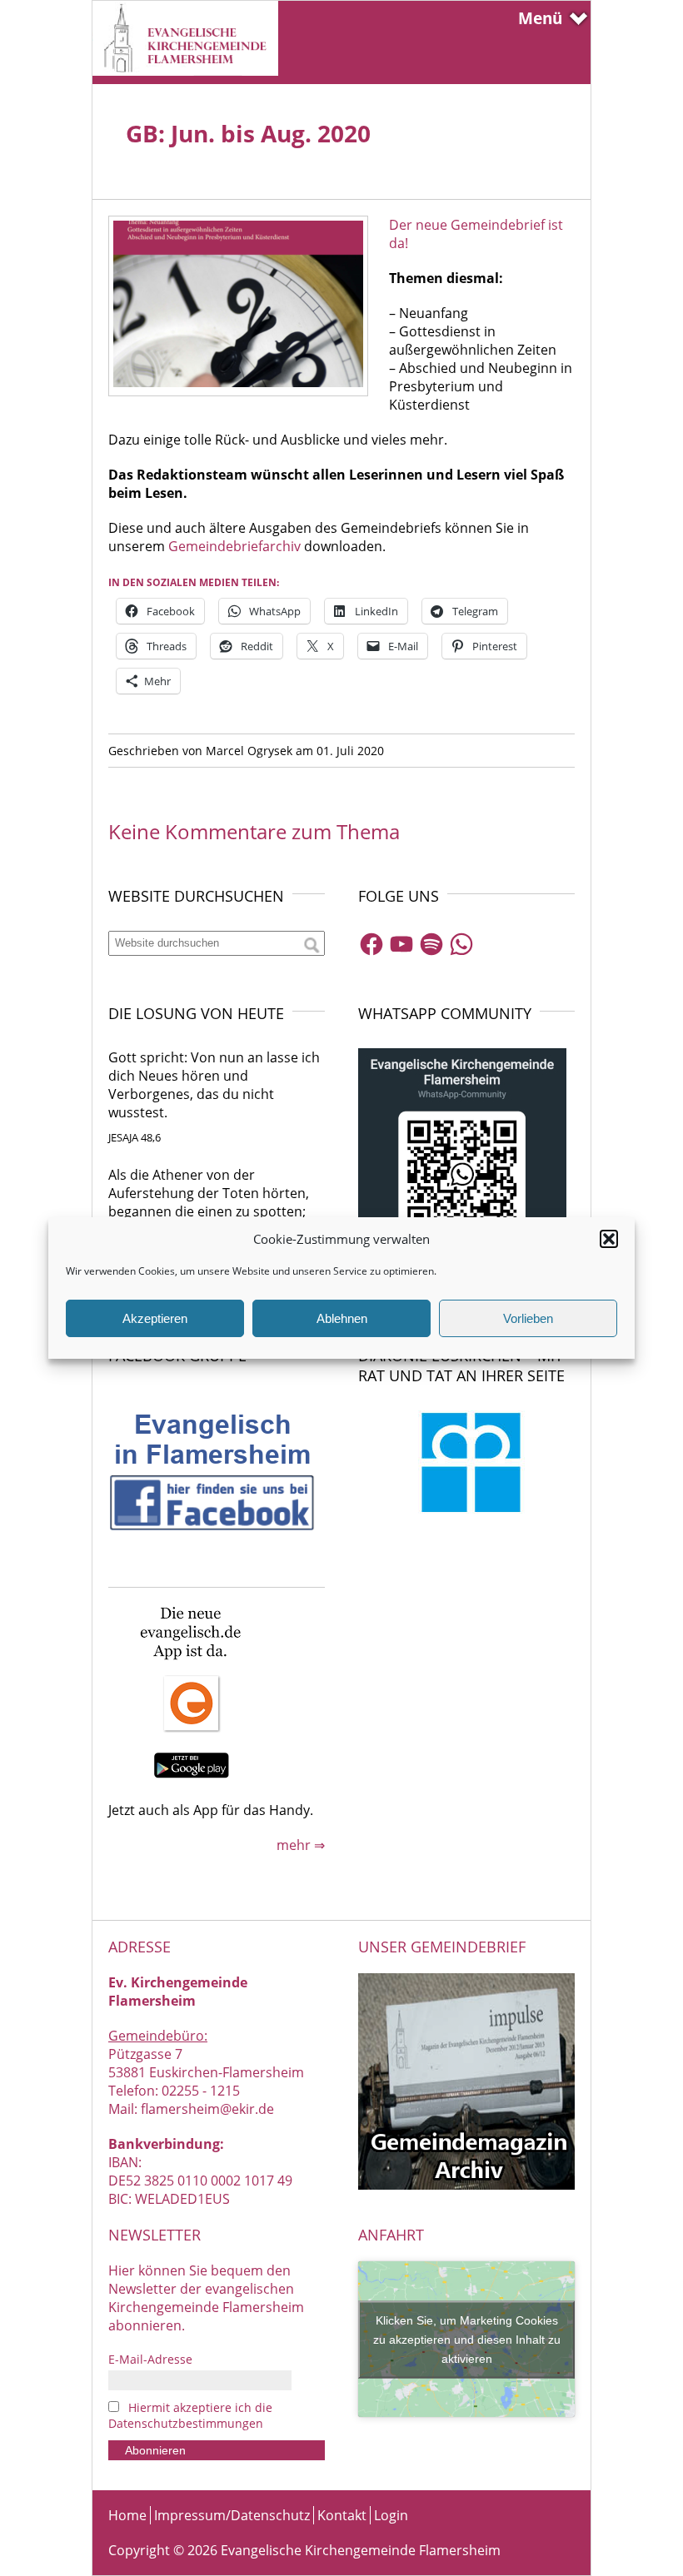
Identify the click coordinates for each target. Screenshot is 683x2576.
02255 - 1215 (201, 2091)
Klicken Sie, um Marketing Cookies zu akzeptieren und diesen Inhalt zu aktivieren (467, 2339)
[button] (609, 1239)
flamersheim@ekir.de (207, 2109)
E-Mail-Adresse (150, 2359)
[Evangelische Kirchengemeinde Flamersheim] (185, 71)
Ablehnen (342, 1318)
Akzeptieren (155, 1318)
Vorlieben (528, 1318)
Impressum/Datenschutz (232, 2515)
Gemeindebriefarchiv (234, 546)
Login (391, 2515)
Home (127, 2515)
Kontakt (342, 2515)
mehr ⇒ (301, 1845)
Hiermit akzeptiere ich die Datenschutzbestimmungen (190, 2415)
